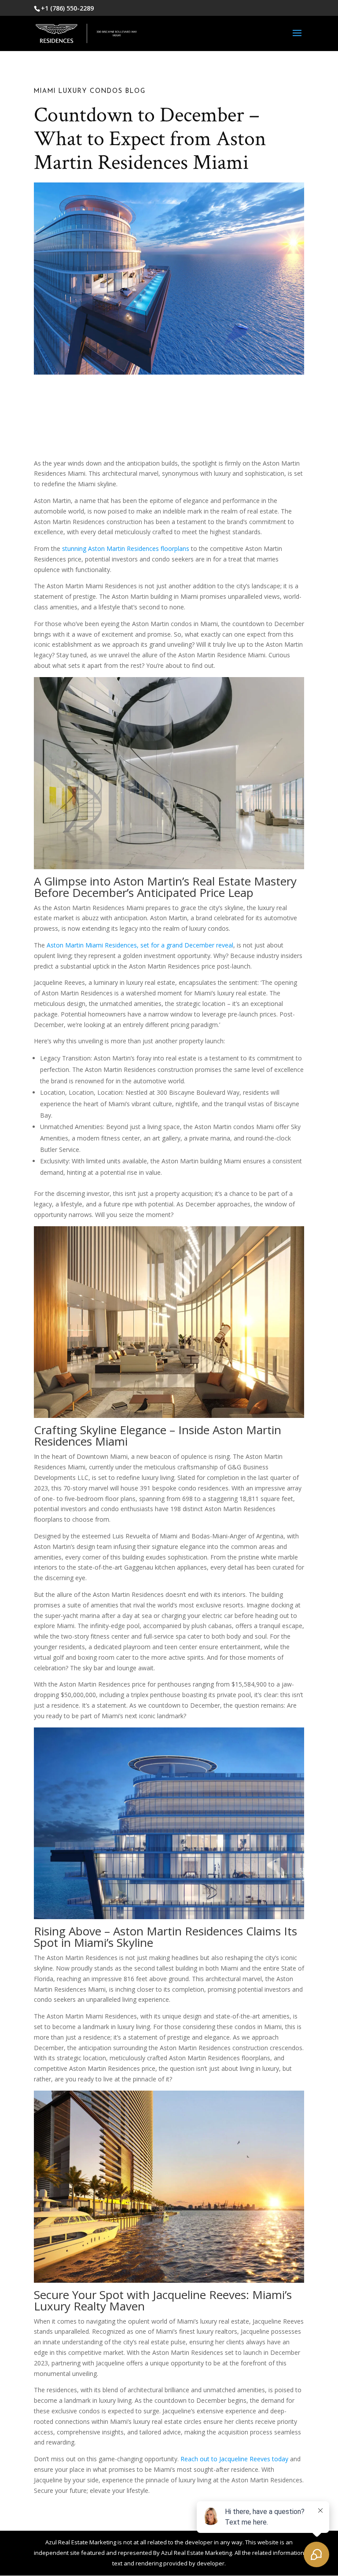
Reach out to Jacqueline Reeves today (234, 2459)
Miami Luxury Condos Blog (90, 91)
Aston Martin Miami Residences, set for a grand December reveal (140, 945)
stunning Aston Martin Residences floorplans (126, 548)
